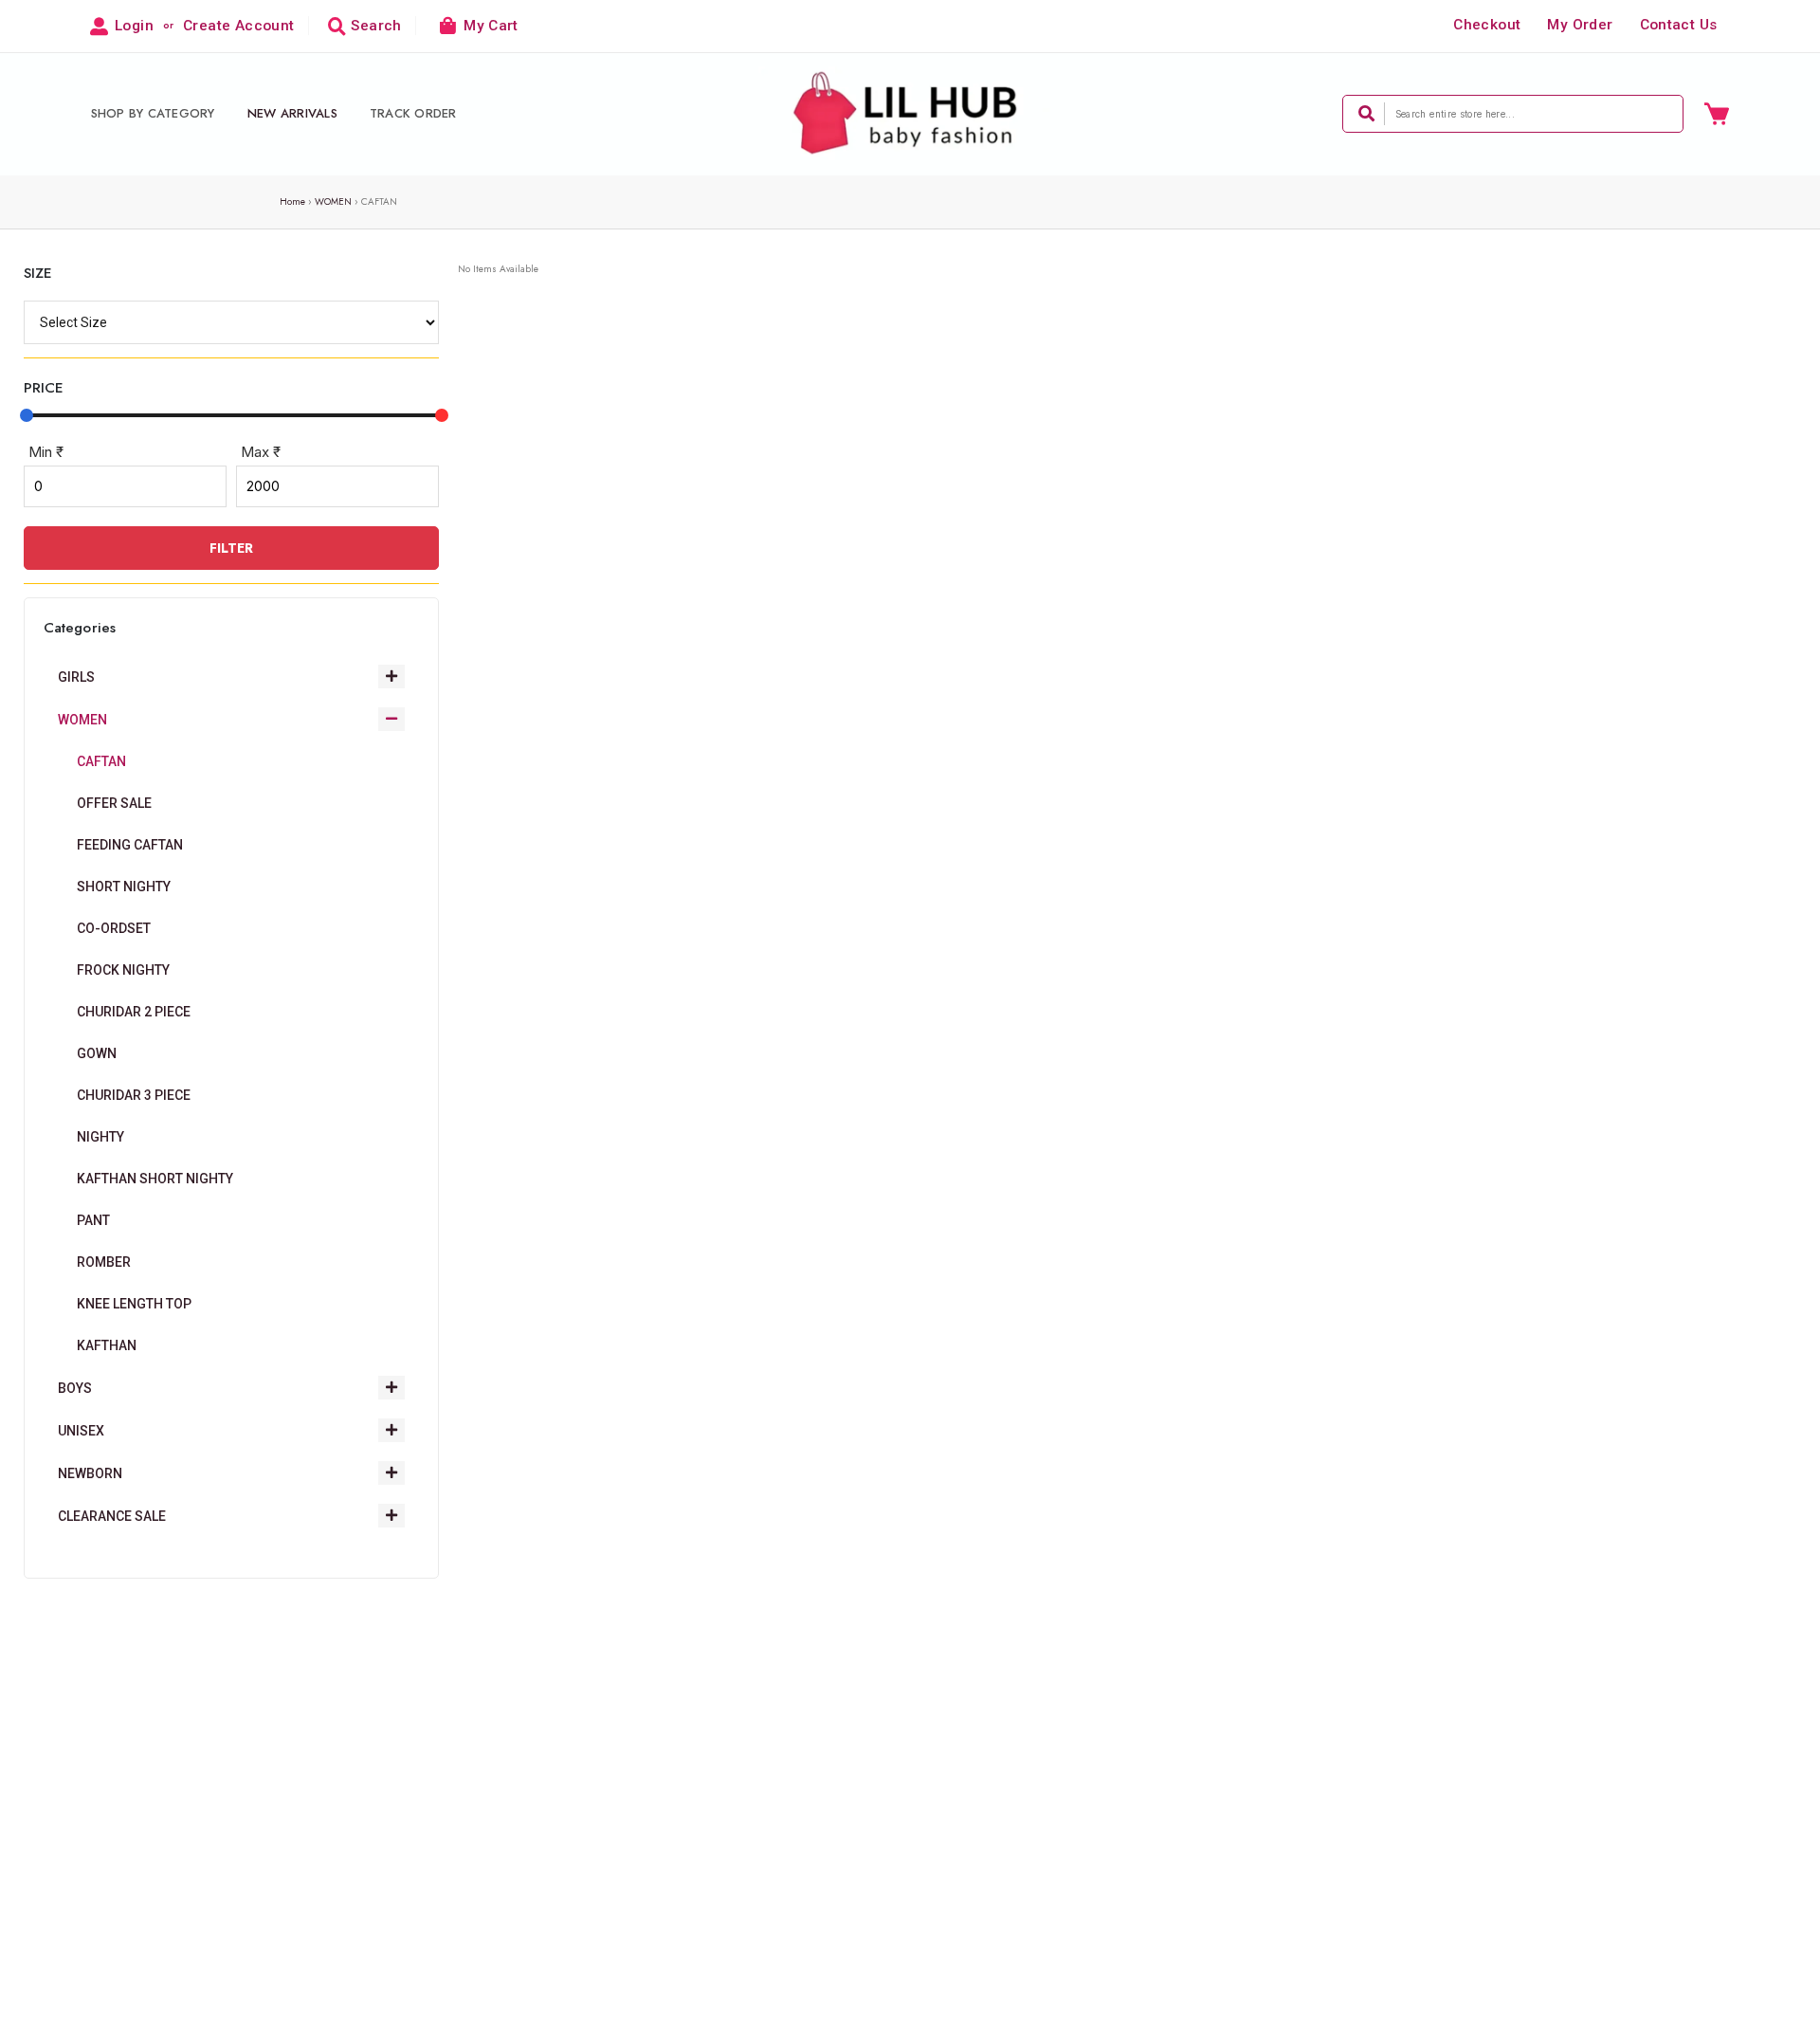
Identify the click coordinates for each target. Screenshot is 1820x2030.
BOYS (75, 1388)
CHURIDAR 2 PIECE (134, 1012)
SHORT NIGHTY (124, 887)
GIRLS (76, 677)
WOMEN (333, 201)
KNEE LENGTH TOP (134, 1304)
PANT (93, 1220)
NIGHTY (100, 1137)
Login (134, 26)
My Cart (491, 26)
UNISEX (81, 1431)
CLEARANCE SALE (112, 1516)
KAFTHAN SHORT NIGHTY (155, 1179)
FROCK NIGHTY (123, 970)
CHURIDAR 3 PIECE (134, 1095)
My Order (1580, 25)
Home (292, 201)
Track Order (413, 113)
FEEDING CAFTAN (130, 845)
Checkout (1487, 25)
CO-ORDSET (114, 928)
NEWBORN (90, 1473)
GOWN (97, 1053)
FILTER (231, 548)
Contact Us (1679, 25)
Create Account (238, 26)
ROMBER (104, 1262)
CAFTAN (101, 761)
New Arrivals (292, 113)
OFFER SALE (114, 803)
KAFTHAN (107, 1345)
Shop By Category (153, 113)
